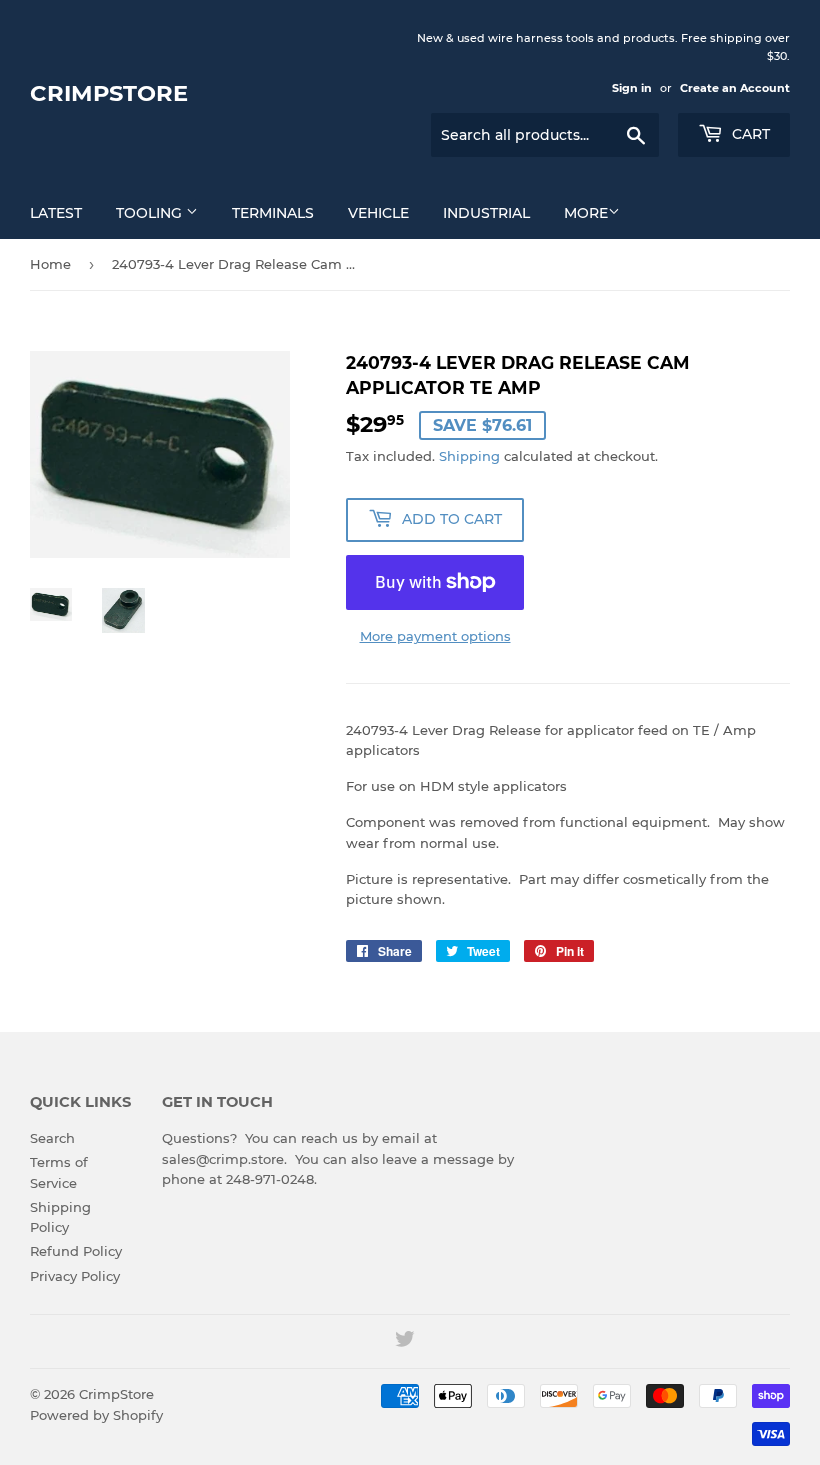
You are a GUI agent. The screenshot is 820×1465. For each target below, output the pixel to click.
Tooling (151, 213)
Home (50, 264)
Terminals (273, 213)
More (586, 213)
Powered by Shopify (96, 1415)
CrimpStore (109, 93)
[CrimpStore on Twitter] (405, 1342)
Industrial (486, 213)
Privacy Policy (75, 1276)
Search (52, 1138)
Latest (56, 213)
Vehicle (378, 213)
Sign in (632, 88)
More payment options (435, 636)
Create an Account (735, 88)
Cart (749, 134)
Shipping (469, 456)
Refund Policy (76, 1251)
